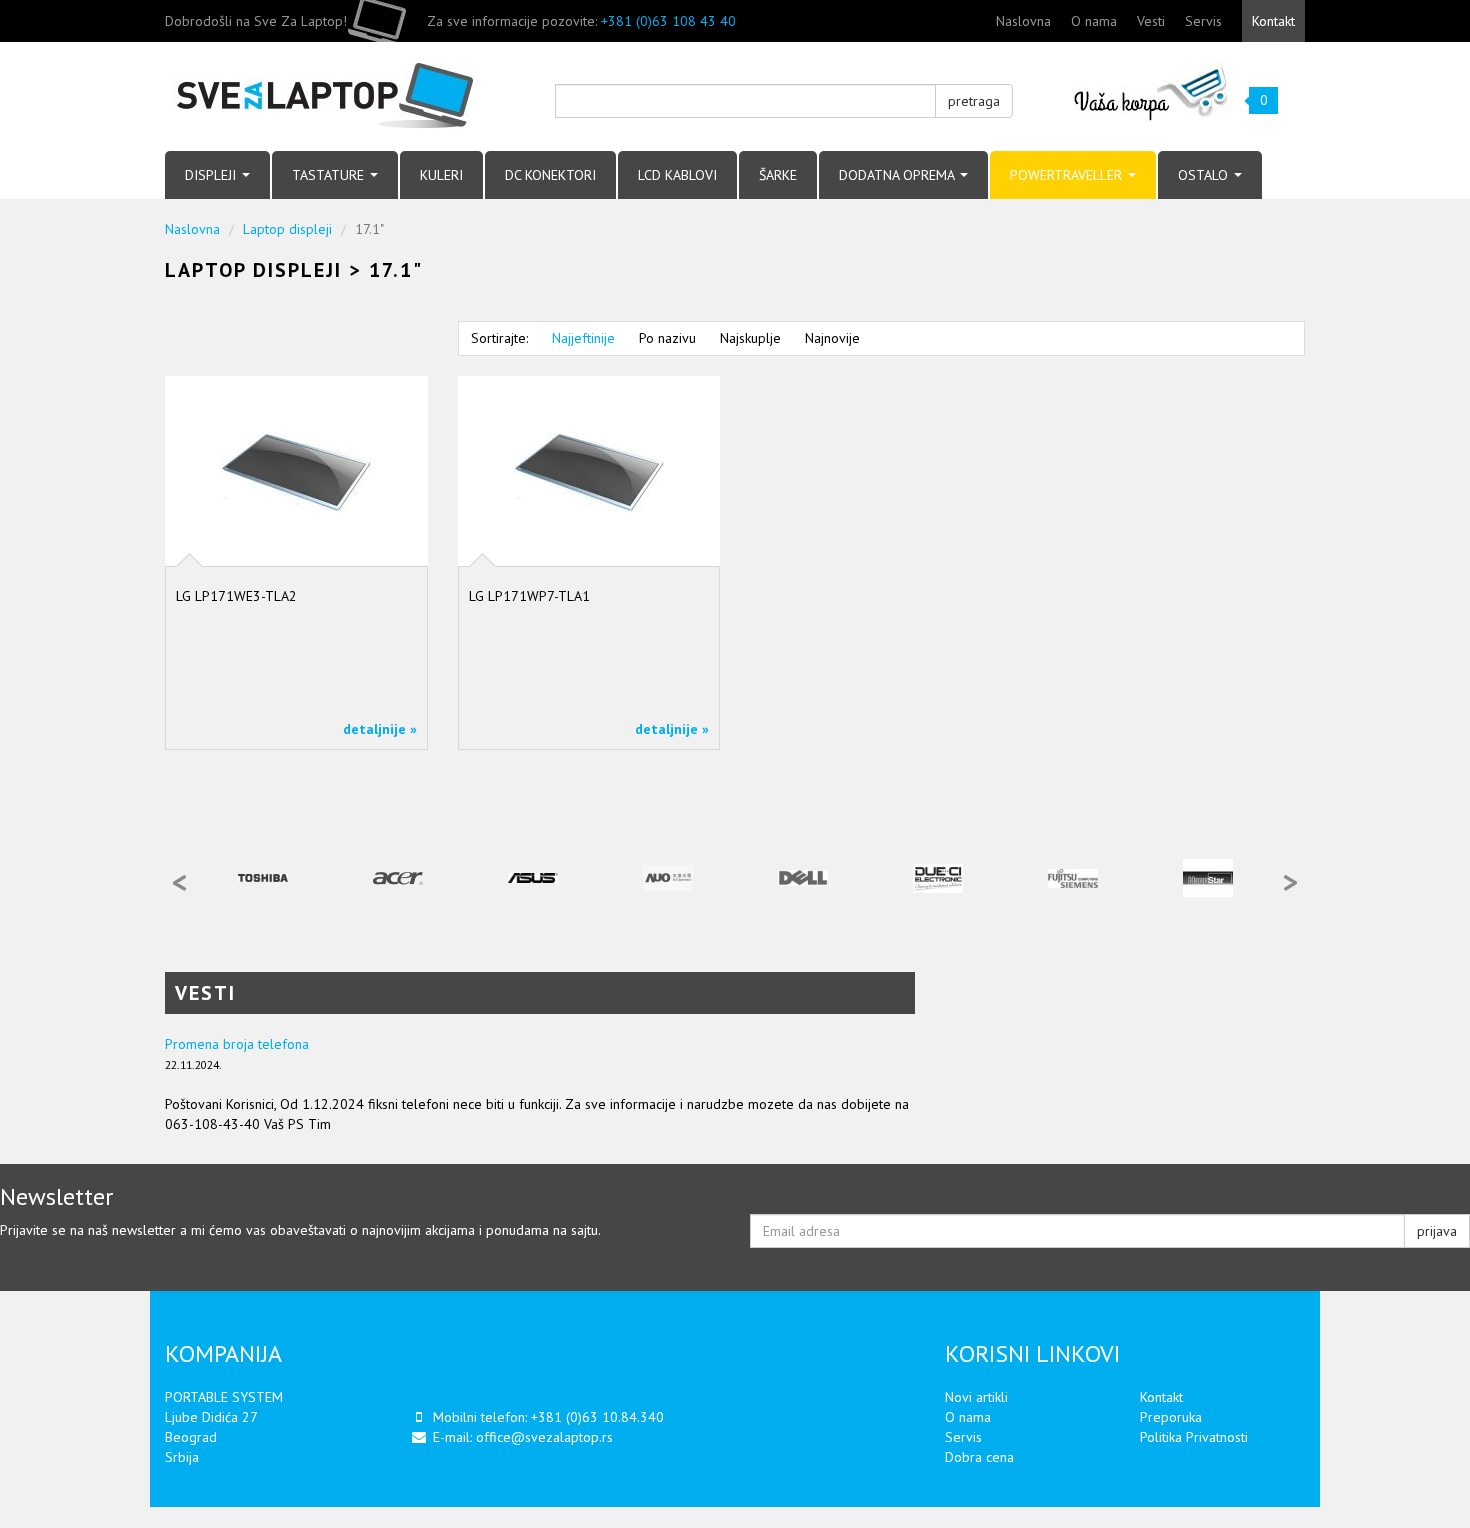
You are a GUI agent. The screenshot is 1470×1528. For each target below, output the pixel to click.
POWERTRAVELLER (1068, 175)
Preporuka (1171, 1417)
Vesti (1151, 21)
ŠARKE (778, 175)
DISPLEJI (212, 175)
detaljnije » (380, 729)
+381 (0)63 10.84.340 (597, 1417)
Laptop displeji (287, 229)
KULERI (441, 175)
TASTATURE (330, 175)
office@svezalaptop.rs (544, 1437)
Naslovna (1023, 21)
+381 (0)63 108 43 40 (668, 21)
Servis (1203, 21)
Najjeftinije (583, 338)
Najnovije (832, 338)
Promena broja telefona (237, 1044)
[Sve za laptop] (345, 96)
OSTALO (1205, 175)
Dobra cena (979, 1457)
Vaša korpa (1151, 92)
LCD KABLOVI (677, 175)
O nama (1094, 21)
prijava (1437, 1231)
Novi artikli (976, 1397)
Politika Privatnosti (1194, 1437)
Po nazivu (667, 338)
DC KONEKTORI (550, 175)
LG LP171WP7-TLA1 (529, 596)
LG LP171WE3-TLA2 (236, 596)
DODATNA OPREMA (898, 175)
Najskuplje (750, 338)
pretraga (974, 101)
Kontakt (1273, 21)
